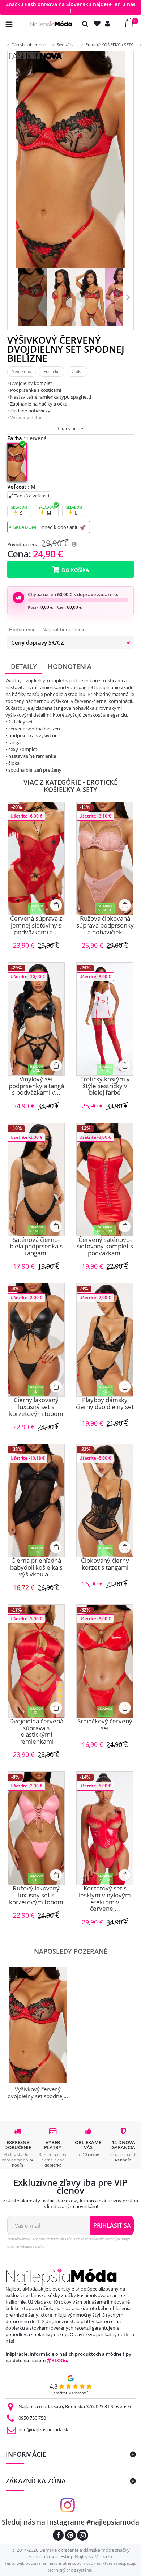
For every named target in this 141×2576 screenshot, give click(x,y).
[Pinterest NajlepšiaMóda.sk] (70, 2536)
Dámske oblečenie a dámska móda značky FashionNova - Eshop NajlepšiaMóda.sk (79, 2553)
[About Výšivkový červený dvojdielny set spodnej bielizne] (38, 2025)
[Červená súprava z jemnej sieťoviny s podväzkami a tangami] (36, 858)
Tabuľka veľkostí (31, 496)
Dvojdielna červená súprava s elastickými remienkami (36, 1732)
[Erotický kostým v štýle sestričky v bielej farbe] (105, 1019)
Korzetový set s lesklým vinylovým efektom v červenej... (105, 1899)
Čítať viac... (69, 428)
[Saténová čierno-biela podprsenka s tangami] (36, 1180)
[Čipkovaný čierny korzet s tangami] (105, 1501)
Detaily (24, 666)
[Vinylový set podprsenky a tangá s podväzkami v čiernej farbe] (36, 1019)
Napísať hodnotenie (64, 629)
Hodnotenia (70, 666)
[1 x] (60, 1699)
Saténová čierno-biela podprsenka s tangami (36, 1247)
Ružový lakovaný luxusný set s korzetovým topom (36, 1895)
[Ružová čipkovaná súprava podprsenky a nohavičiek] (105, 858)
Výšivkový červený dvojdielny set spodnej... (38, 2093)
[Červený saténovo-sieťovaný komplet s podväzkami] (105, 1180)
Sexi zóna (22, 371)
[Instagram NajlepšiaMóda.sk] (83, 2536)
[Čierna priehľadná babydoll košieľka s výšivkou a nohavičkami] (36, 1501)
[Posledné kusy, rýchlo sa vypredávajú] (16, 513)
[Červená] (17, 462)
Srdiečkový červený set (105, 1725)
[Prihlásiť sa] (109, 24)
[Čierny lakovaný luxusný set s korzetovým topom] (36, 1340)
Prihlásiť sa (112, 2225)
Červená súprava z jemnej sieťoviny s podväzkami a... (36, 925)
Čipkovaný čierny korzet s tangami (105, 1564)
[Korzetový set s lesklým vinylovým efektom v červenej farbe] (105, 1828)
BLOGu (59, 2360)
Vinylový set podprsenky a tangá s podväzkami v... (36, 1086)
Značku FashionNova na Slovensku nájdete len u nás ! (71, 8)
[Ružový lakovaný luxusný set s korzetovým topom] (36, 1828)
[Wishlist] (99, 24)
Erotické (52, 371)
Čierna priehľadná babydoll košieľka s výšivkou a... (36, 1567)
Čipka (77, 371)
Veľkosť (21, 487)
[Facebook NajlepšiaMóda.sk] (58, 2536)
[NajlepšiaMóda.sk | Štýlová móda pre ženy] (51, 24)
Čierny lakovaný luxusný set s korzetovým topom (36, 1407)
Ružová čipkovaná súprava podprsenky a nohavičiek (105, 925)
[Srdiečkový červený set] (105, 1661)
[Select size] (56, 905)
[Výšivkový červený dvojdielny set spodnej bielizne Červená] (33, 297)
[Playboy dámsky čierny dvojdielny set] (105, 1340)
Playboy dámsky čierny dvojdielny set (105, 1404)
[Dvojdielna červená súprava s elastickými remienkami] (36, 1661)
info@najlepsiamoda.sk (43, 2429)
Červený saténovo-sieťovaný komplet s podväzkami (105, 1247)
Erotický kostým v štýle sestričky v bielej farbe (105, 1086)
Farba (27, 438)
